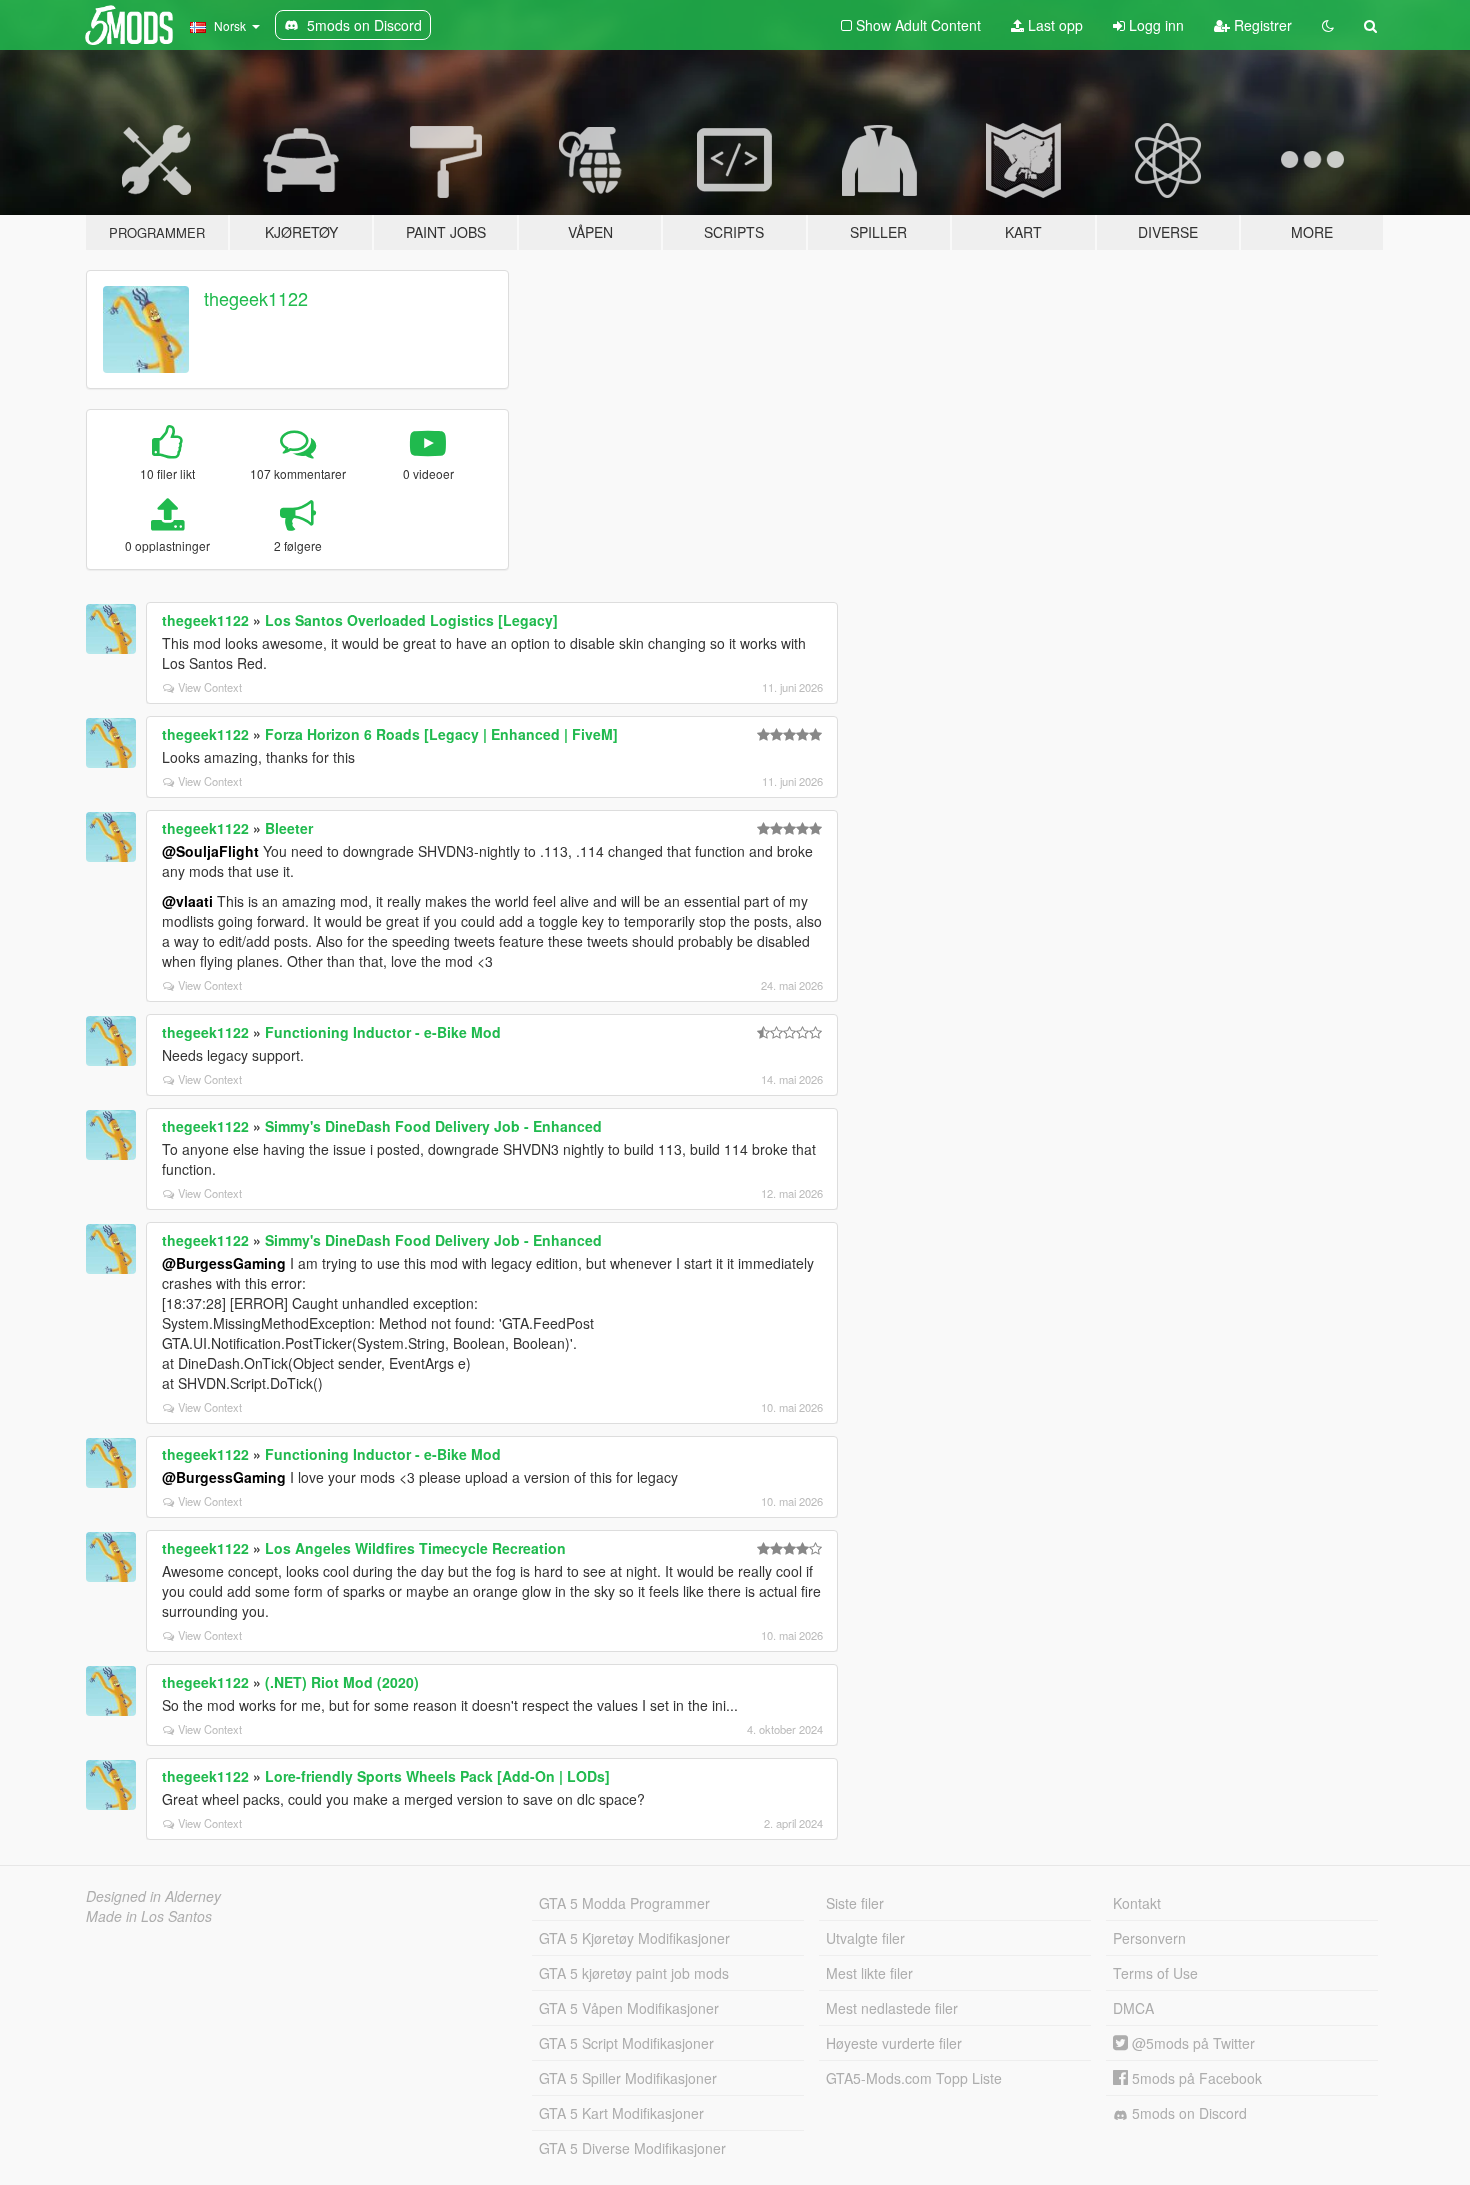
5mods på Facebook (1195, 2078)
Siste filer (855, 1903)
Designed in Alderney (153, 1896)
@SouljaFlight (210, 851)
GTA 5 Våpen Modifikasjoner (629, 2008)
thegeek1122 (256, 298)
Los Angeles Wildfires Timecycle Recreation (415, 1548)
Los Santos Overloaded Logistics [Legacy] (411, 620)
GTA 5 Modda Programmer (624, 1903)
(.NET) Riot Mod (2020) (342, 1682)
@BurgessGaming (224, 1263)
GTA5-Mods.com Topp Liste (914, 2078)
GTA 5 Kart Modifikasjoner (621, 2113)
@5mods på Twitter (1191, 2043)
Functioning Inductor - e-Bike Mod (383, 1032)
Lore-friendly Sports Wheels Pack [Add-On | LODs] (437, 1776)
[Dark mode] (1328, 25)
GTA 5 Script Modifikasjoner (626, 2043)
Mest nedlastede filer (892, 2008)
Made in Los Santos (149, 1916)
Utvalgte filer (865, 1938)
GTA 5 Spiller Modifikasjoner (628, 2078)
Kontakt (1137, 1903)
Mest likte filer (869, 1973)
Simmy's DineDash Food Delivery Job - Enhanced (433, 1126)
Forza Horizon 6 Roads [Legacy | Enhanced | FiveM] (441, 734)
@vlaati (187, 901)
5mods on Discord (1187, 2113)
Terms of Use (1155, 1973)
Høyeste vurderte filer (894, 2043)
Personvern (1149, 1938)
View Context (210, 687)
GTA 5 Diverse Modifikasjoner (632, 2148)
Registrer (1261, 25)
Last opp (1053, 25)
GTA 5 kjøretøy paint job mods (634, 1973)
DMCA (1133, 2008)
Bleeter (289, 828)
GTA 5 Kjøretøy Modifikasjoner (634, 1938)
